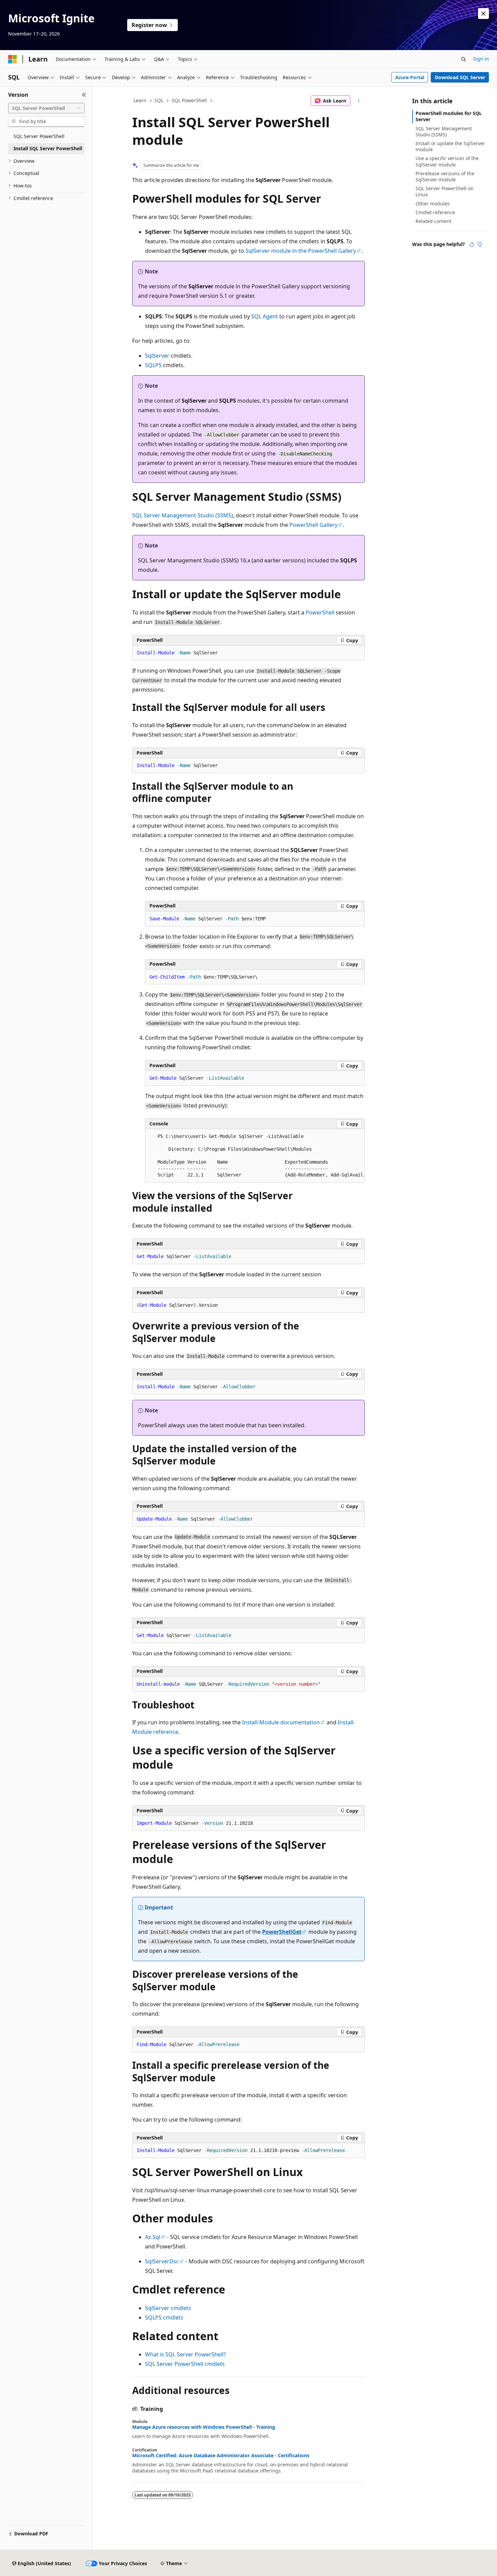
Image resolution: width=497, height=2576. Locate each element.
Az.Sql (153, 2237)
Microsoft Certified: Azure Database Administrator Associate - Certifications (221, 2456)
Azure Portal (410, 77)
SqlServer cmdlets (168, 2308)
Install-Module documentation (281, 1722)
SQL (159, 100)
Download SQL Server (460, 77)
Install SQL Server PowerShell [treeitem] (48, 148)
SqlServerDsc (162, 2261)
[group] (255, 1156)
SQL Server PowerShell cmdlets (185, 2364)
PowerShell (320, 612)
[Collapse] (84, 95)
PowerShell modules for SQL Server (449, 116)
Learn (140, 100)
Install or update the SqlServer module (450, 146)
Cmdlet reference (435, 212)
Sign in (481, 59)
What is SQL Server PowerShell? (185, 2354)
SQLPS (153, 365)
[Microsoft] (13, 59)
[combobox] (46, 108)
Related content (433, 221)
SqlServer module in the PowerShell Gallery (301, 251)
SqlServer (157, 356)
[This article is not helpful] (480, 244)
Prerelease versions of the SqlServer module (445, 176)
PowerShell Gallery (313, 525)
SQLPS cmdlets (164, 2317)
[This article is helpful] (472, 244)
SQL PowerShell (189, 100)
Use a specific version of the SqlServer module (447, 161)
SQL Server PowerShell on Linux (445, 191)
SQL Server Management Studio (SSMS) (183, 515)
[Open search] (464, 59)
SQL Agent (265, 316)
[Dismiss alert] (483, 14)
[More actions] (359, 101)
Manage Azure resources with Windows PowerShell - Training (204, 2427)
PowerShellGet (282, 1932)
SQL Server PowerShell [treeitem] (39, 136)
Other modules (433, 204)
